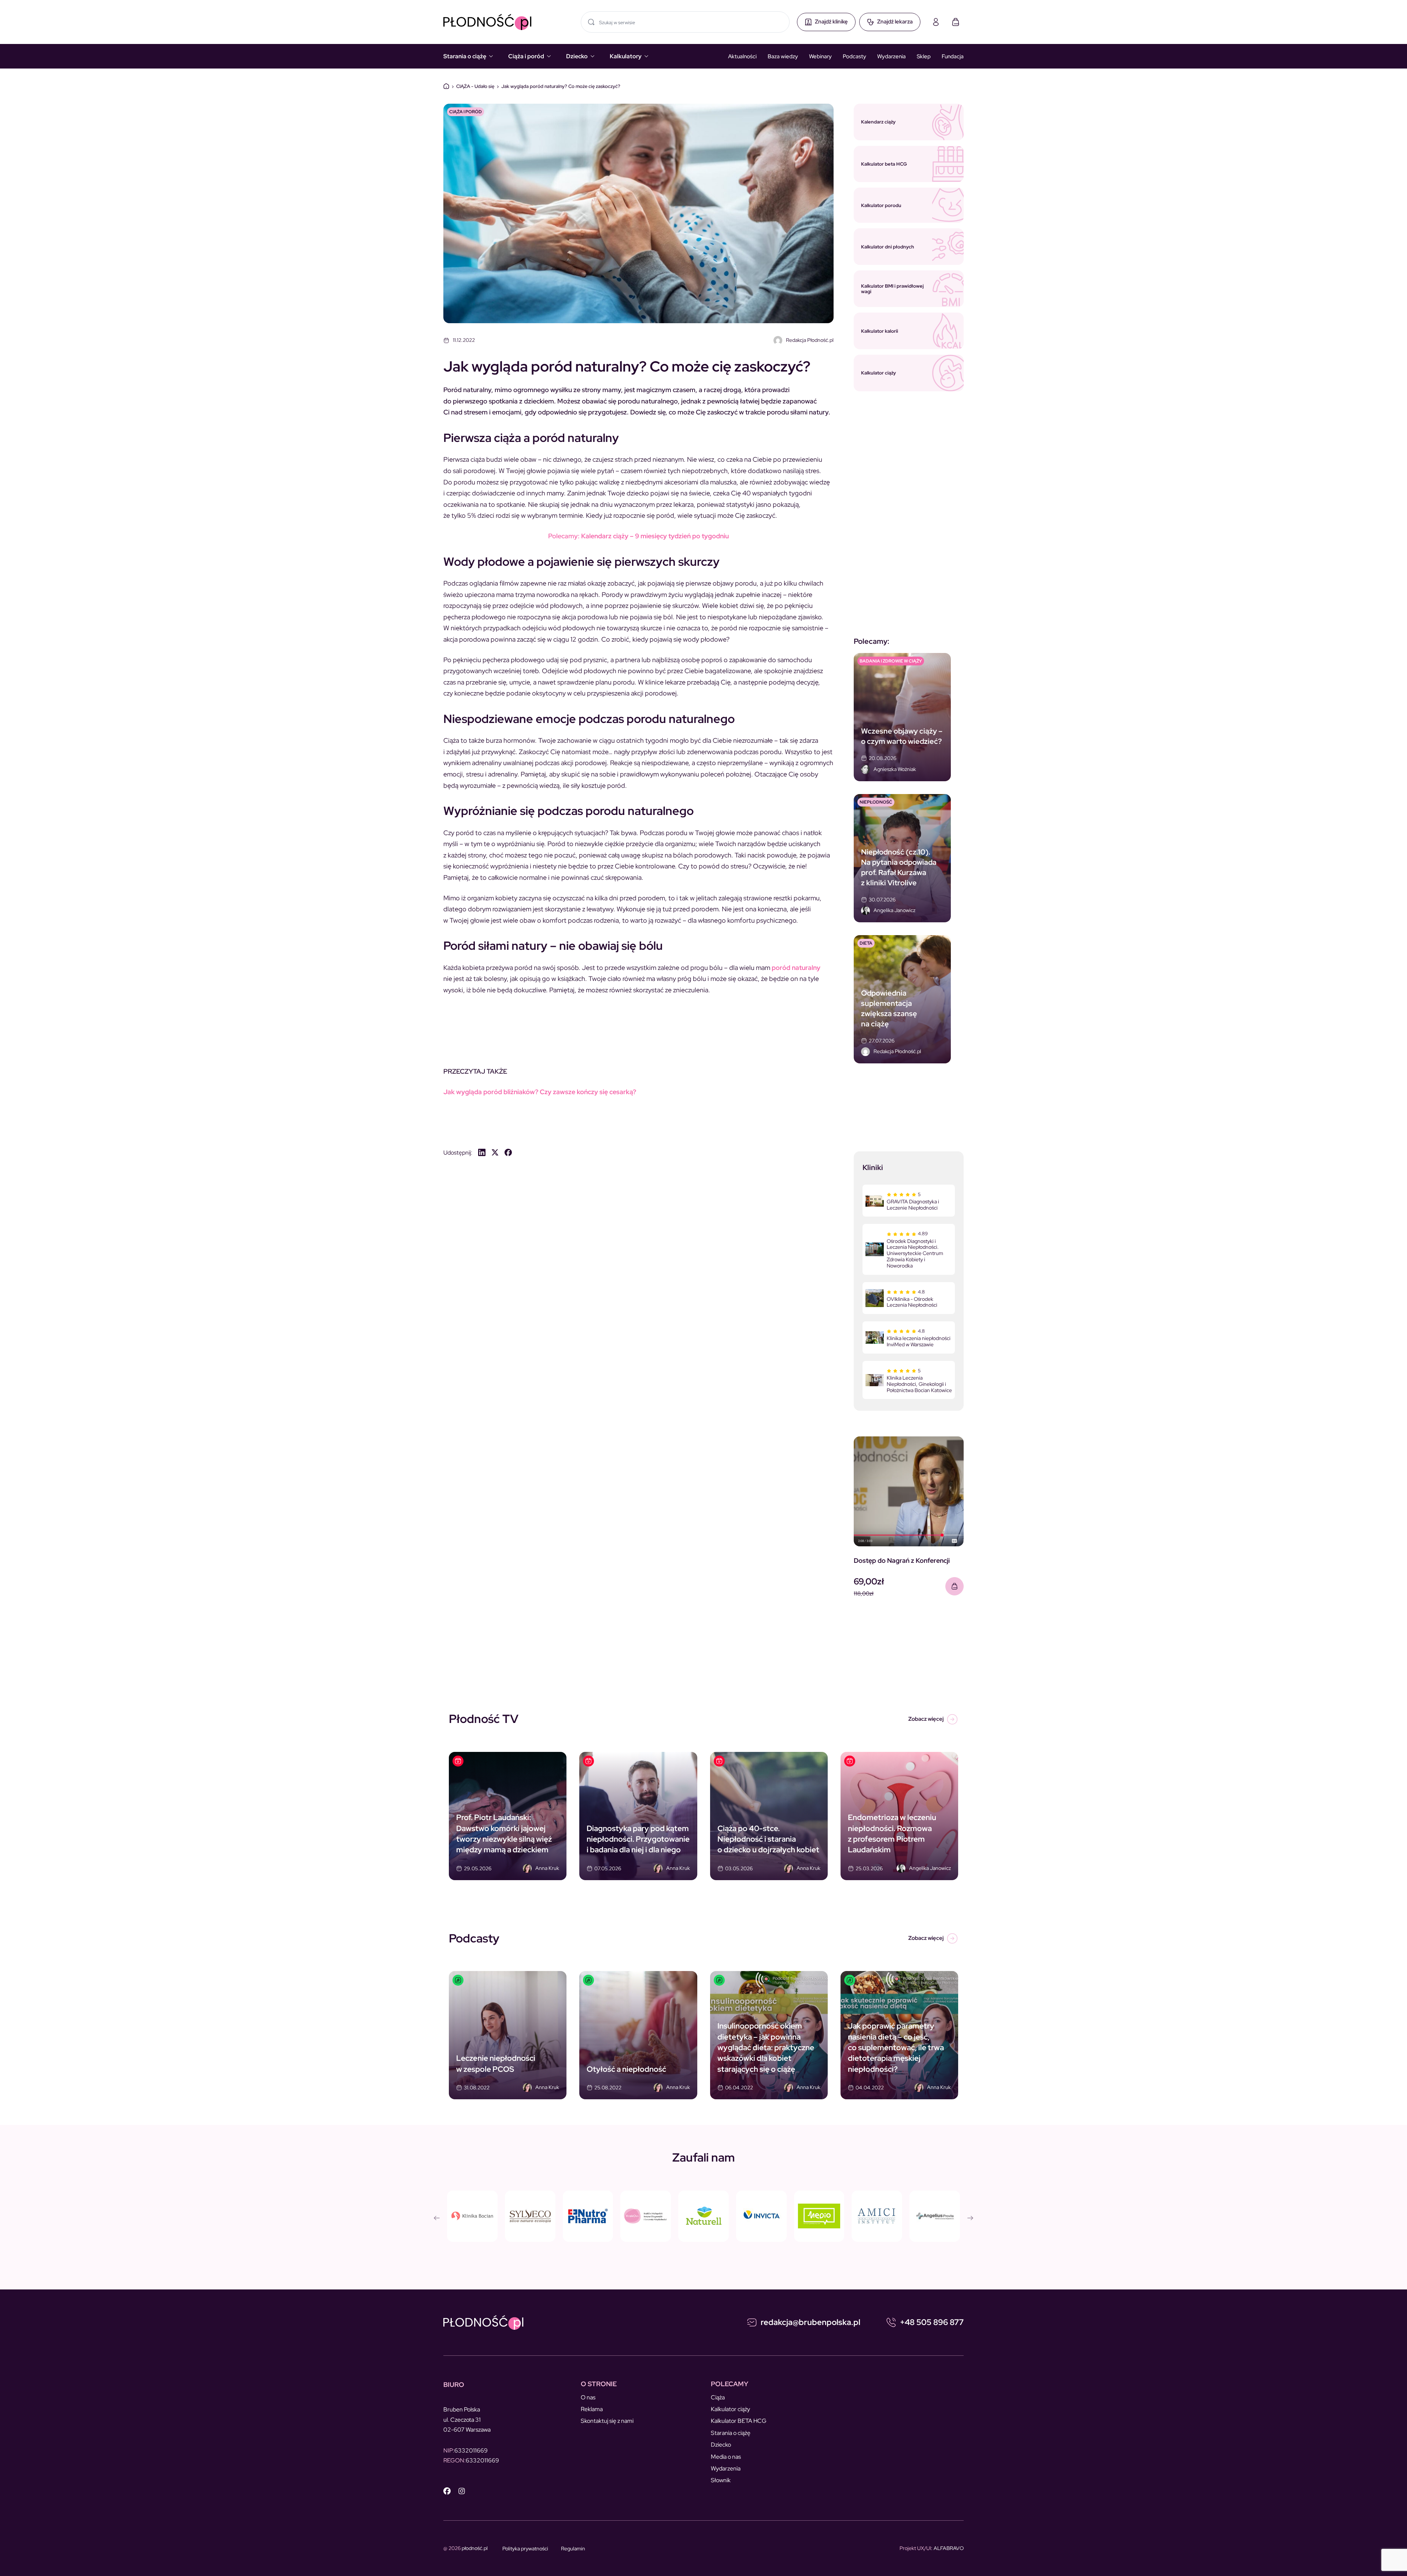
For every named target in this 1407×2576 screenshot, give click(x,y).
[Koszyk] (956, 22)
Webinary (820, 56)
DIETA (866, 943)
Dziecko (577, 56)
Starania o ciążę (465, 56)
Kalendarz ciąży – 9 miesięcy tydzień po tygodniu (638, 536)
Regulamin (573, 2549)
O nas (588, 2397)
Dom (446, 86)
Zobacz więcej (926, 1719)
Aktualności (742, 56)
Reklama (592, 2409)
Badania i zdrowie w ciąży (891, 661)
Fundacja (953, 56)
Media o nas (726, 2457)
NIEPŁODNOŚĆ (876, 802)
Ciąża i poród (526, 56)
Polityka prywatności (525, 2549)
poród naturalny (796, 968)
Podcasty (854, 56)
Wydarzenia (891, 56)
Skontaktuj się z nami (607, 2421)
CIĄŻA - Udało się (475, 86)
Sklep (924, 56)
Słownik (721, 2480)
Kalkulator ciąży (730, 2409)
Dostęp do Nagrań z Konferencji (902, 1560)
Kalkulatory (626, 56)
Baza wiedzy (783, 56)
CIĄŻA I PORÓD (466, 112)
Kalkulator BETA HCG (739, 2421)
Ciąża (718, 2397)
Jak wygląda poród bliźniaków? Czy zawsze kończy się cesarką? (540, 1092)
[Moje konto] (936, 22)
